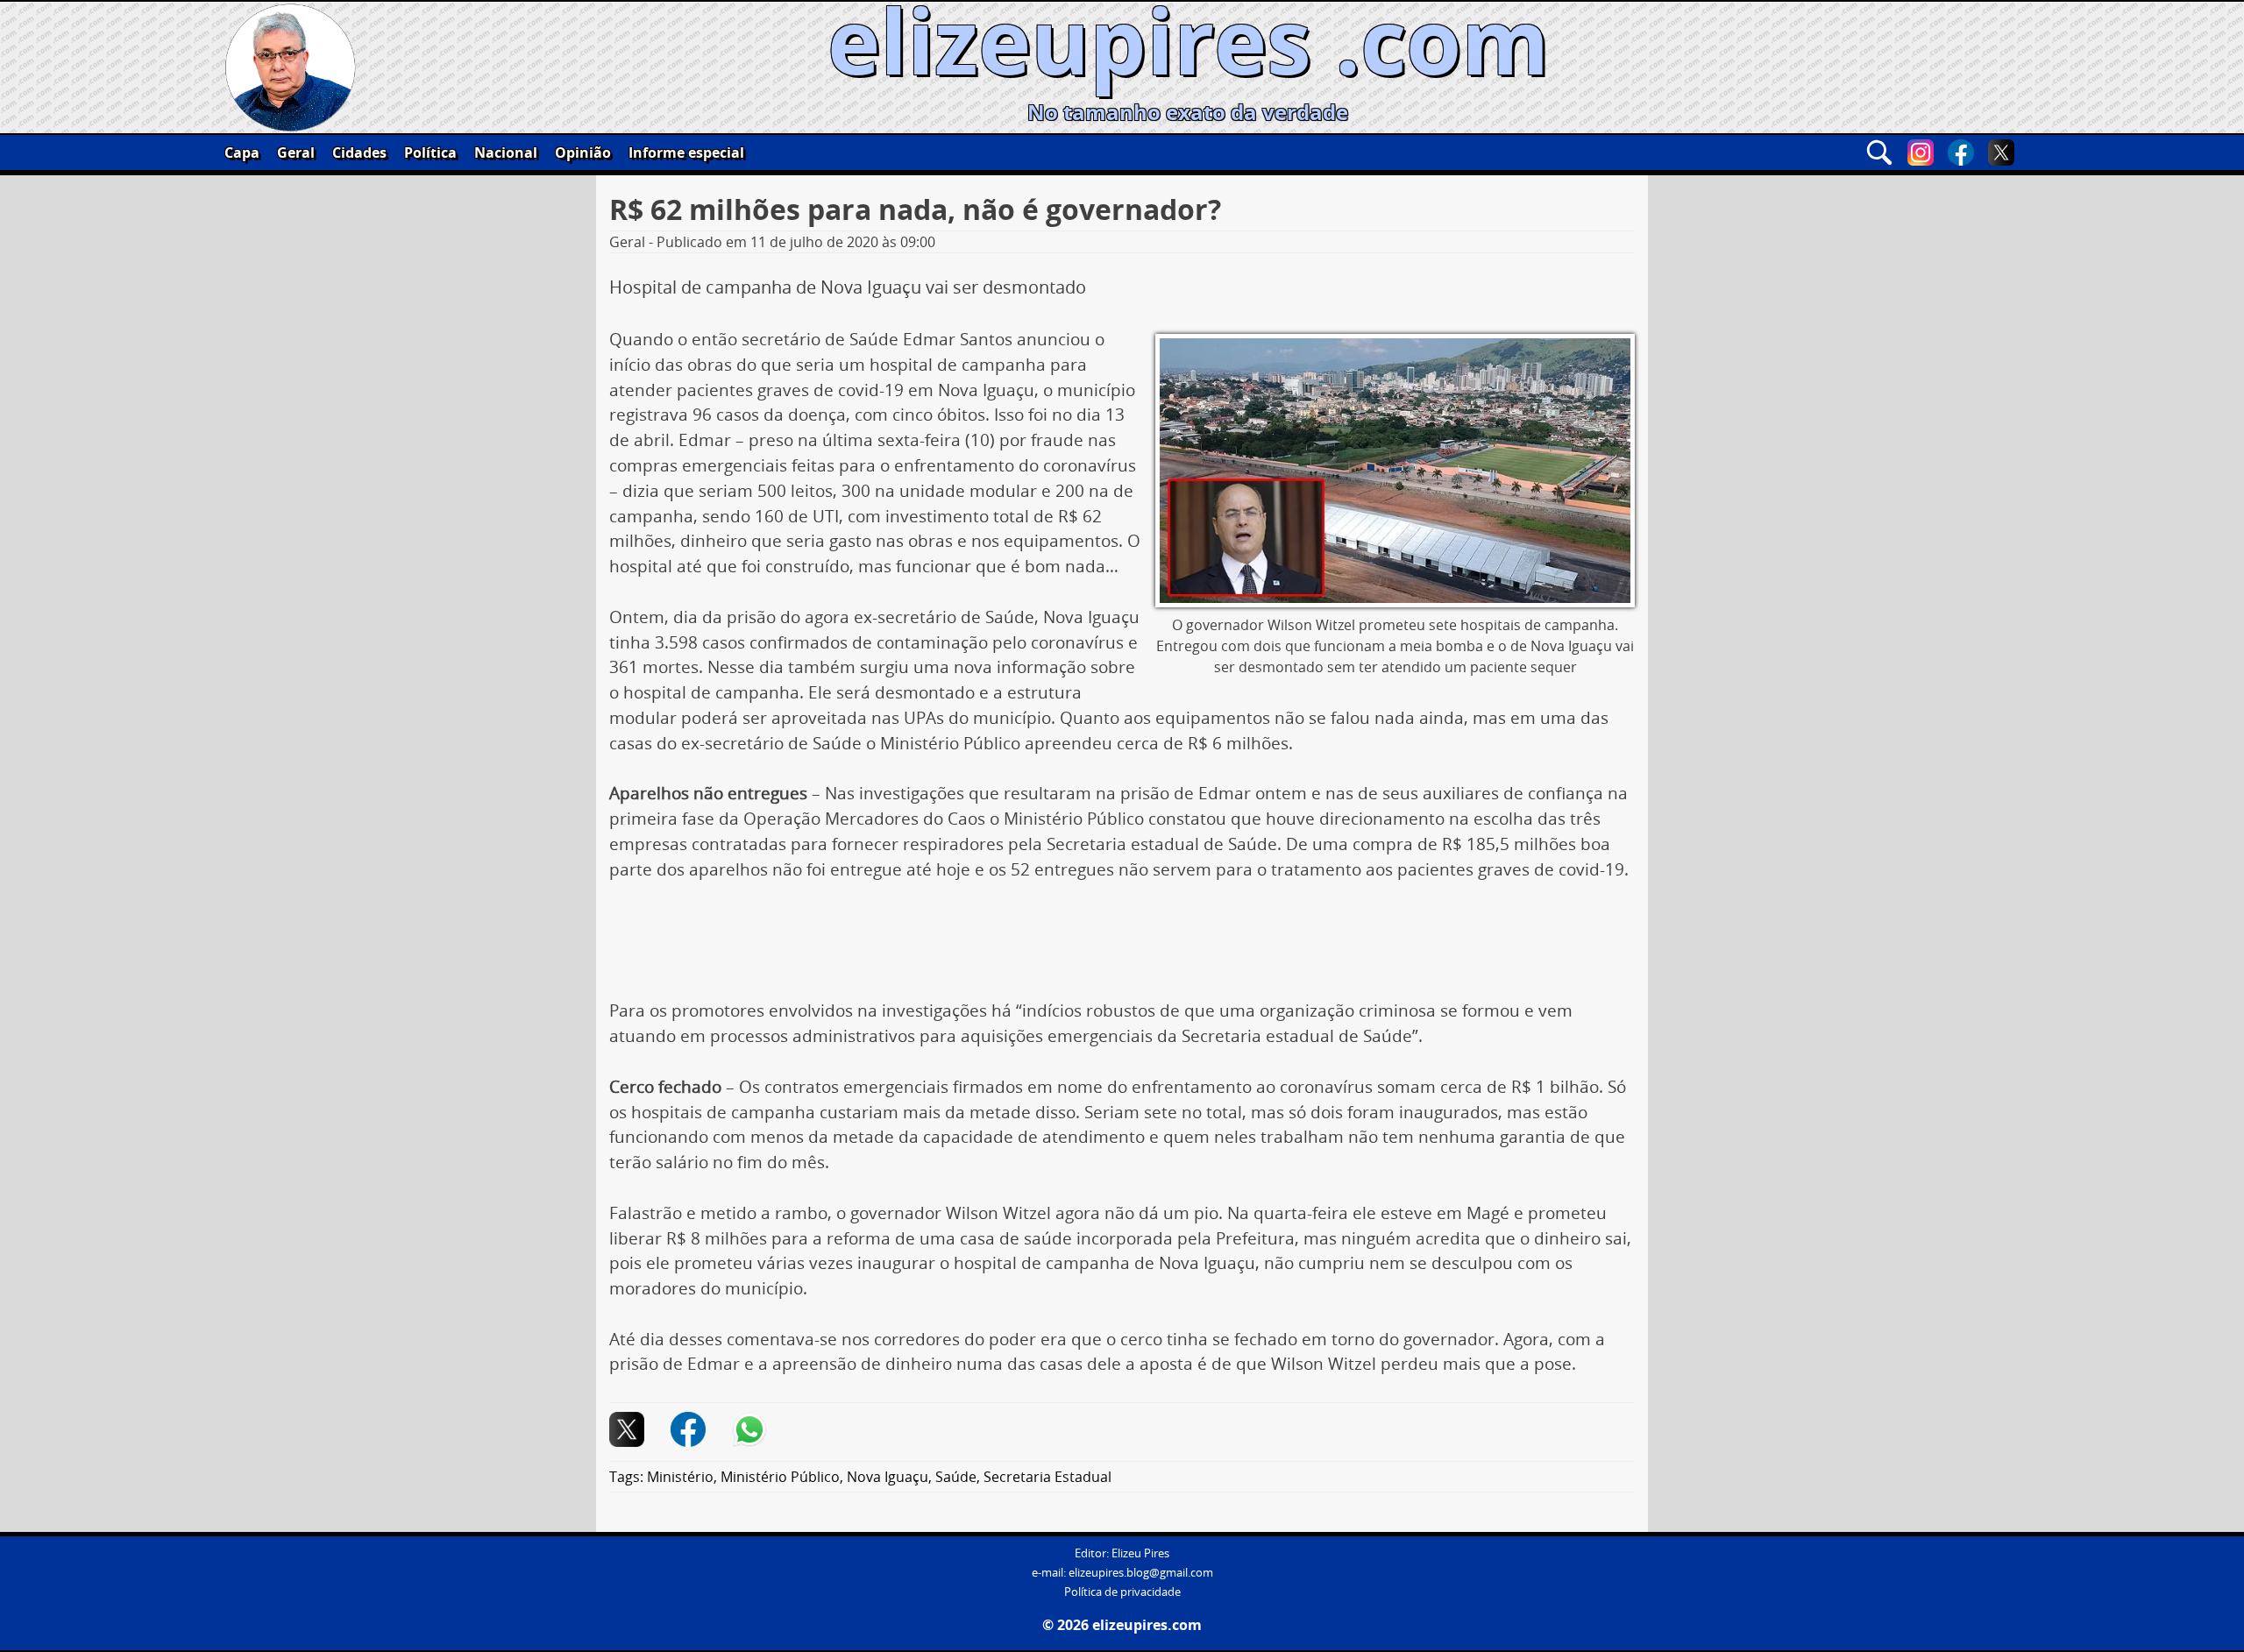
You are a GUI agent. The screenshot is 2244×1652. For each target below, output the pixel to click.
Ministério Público (780, 1477)
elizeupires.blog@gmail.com (1141, 1573)
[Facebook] (1961, 152)
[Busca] (1879, 152)
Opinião (583, 152)
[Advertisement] (1122, 947)
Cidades (359, 152)
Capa (242, 152)
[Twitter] (2001, 152)
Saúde (956, 1477)
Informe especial (686, 152)
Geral (296, 152)
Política (430, 152)
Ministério (680, 1477)
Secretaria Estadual (1047, 1477)
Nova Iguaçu (888, 1477)
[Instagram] (1921, 152)
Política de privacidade (1122, 1592)
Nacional (506, 152)
